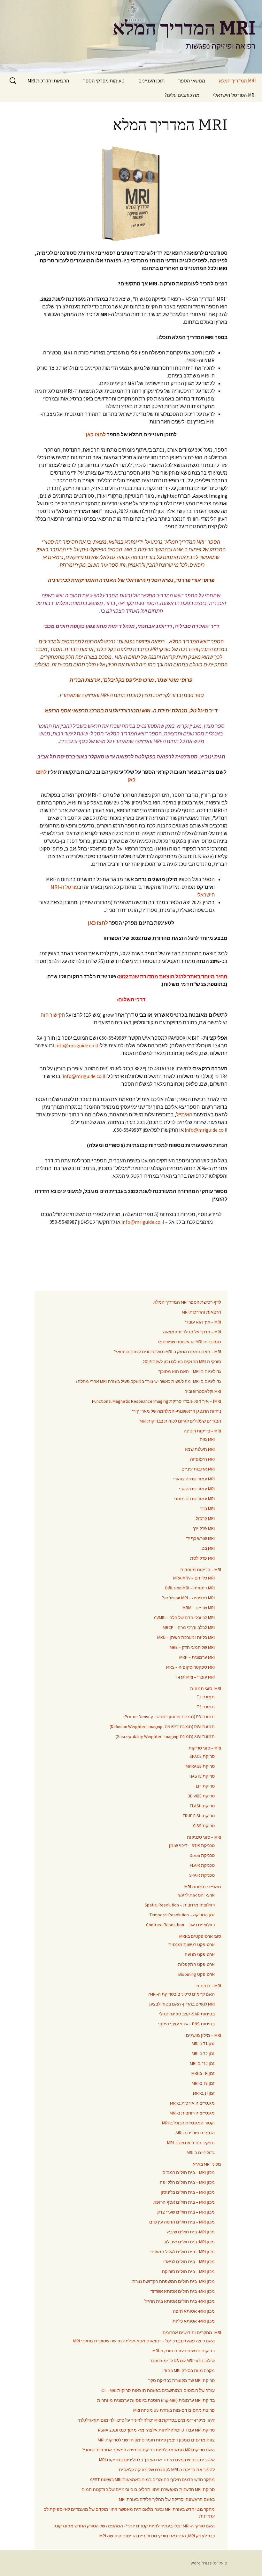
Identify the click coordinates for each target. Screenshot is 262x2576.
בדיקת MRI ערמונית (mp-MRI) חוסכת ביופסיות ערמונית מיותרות (156, 2400)
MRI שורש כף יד (200, 1538)
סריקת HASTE (202, 1776)
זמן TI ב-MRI (204, 2093)
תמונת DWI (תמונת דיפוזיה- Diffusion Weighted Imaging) (162, 1726)
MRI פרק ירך (204, 1528)
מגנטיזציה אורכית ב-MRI (192, 2103)
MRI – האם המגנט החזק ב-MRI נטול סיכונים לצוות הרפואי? (168, 1352)
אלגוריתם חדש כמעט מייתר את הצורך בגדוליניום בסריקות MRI (157, 2460)
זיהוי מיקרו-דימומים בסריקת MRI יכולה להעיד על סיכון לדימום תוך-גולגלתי (146, 2420)
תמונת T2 (206, 1707)
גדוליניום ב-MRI (201, 2153)
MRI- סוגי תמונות (206, 1688)
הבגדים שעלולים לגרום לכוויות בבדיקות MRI (180, 1421)
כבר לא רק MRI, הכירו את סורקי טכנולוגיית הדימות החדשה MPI (157, 2536)
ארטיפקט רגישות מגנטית (192, 1944)
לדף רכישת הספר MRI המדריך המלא (187, 1302)
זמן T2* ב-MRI (202, 2063)
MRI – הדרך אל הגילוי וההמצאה (192, 1332)
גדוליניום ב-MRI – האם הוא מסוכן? (190, 1371)
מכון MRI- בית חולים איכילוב (189, 2242)
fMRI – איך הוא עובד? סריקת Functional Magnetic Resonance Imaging (157, 1401)
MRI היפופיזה (202, 1459)
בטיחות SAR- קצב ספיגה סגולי (187, 2014)
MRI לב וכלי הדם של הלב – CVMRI (184, 1618)
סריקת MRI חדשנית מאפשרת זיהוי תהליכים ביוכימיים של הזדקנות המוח (148, 2489)
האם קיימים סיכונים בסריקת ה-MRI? (181, 1994)
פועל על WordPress (209, 2563)
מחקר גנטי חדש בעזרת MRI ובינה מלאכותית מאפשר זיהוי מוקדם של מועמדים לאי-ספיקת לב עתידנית (129, 2513)
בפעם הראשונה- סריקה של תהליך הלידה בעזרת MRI (167, 2499)
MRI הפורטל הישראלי (234, 95)
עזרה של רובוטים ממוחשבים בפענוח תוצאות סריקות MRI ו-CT (158, 2390)
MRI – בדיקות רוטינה (202, 1431)
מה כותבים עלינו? (182, 95)
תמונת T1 (206, 1697)
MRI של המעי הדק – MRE (192, 1647)
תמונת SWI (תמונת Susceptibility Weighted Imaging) (165, 1736)
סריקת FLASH (202, 1806)
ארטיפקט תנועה (200, 1954)
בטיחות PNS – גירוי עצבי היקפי (186, 2024)
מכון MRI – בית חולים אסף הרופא (184, 2202)
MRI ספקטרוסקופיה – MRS (190, 1667)
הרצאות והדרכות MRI (48, 81)
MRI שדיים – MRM (199, 1608)
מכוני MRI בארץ (207, 2164)
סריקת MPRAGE (200, 1766)
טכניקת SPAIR (202, 1875)
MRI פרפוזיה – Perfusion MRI (188, 1598)
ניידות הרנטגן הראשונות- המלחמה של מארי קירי (177, 1411)
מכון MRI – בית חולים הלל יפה (187, 2182)
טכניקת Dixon (202, 1855)
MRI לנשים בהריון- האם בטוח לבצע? (182, 2004)
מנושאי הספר (192, 81)
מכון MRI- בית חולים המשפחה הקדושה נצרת (173, 2281)
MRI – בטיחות (209, 1986)
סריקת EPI (205, 1786)
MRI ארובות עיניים (198, 1469)
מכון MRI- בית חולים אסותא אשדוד (183, 2291)
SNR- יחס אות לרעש (196, 1895)
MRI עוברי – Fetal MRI (195, 1677)
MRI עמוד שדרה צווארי (194, 1479)
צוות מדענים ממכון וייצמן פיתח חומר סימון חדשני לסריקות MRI (156, 2440)
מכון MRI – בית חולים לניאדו (189, 2262)
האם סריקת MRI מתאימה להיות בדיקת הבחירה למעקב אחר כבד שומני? (148, 2450)
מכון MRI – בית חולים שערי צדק (186, 2212)
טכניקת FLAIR (202, 1865)
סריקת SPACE (202, 1756)
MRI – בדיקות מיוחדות (201, 1570)
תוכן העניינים (151, 81)
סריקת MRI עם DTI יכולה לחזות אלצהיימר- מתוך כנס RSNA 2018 (156, 2430)
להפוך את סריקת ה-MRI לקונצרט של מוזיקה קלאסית (167, 2470)
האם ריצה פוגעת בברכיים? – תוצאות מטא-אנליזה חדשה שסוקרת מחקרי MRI (144, 2341)
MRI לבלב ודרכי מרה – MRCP (189, 1627)
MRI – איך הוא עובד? (203, 1322)
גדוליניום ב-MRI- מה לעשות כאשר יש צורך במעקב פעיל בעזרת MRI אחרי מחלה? (148, 1381)
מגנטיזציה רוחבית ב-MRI (192, 2113)
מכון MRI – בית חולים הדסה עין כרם (182, 2222)
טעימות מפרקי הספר (104, 81)
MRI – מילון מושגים (204, 2035)
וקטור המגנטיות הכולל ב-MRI (188, 2123)
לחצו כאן (96, 434)
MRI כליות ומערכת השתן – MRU (186, 1637)
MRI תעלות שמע (200, 1449)
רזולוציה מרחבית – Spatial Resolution (180, 1905)
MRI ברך (207, 1509)
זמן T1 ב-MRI (203, 2044)
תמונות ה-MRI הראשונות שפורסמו (190, 1342)
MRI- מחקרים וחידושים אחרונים (192, 2332)
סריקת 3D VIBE (201, 1796)
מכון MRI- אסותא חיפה (194, 2311)
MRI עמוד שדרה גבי (197, 1489)
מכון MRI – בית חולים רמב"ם (189, 2172)
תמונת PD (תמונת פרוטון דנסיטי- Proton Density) (169, 1717)
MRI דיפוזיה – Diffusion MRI (190, 1588)
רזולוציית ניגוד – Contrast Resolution (180, 1925)
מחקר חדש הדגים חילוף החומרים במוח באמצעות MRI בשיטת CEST (152, 2479)
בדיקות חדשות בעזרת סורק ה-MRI (184, 2351)
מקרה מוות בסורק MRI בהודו (189, 2370)
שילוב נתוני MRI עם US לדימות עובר (182, 2361)
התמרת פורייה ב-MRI (195, 2133)
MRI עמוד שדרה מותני (194, 1499)
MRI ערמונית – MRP (197, 1657)
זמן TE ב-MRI (203, 2083)
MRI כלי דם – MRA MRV (194, 1578)
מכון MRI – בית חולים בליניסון (188, 2192)
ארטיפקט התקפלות (196, 1964)
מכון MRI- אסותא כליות (194, 2321)
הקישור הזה (53, 1015)
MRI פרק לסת (202, 1558)
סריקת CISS (204, 1826)
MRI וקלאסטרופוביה (203, 1391)
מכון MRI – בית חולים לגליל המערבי (182, 2252)
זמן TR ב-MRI (203, 2073)
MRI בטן (208, 1548)
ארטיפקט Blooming (196, 1974)
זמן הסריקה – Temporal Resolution (182, 1915)
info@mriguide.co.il (77, 1045)
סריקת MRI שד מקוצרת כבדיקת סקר (181, 2380)
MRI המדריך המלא (237, 81)
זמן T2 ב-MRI (203, 2053)
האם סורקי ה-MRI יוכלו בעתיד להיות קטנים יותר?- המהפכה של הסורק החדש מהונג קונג (135, 2526)
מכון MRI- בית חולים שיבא (191, 2232)
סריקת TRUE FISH (199, 1816)
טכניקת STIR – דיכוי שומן (192, 1845)
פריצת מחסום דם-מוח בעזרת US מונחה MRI (174, 2410)
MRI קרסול (205, 1518)
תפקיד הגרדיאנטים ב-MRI (191, 2143)
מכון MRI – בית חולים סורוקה (188, 2271)
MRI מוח (207, 1439)
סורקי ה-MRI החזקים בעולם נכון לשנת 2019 (182, 1362)
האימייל (184, 1114)
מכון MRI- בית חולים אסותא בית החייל (180, 2301)
